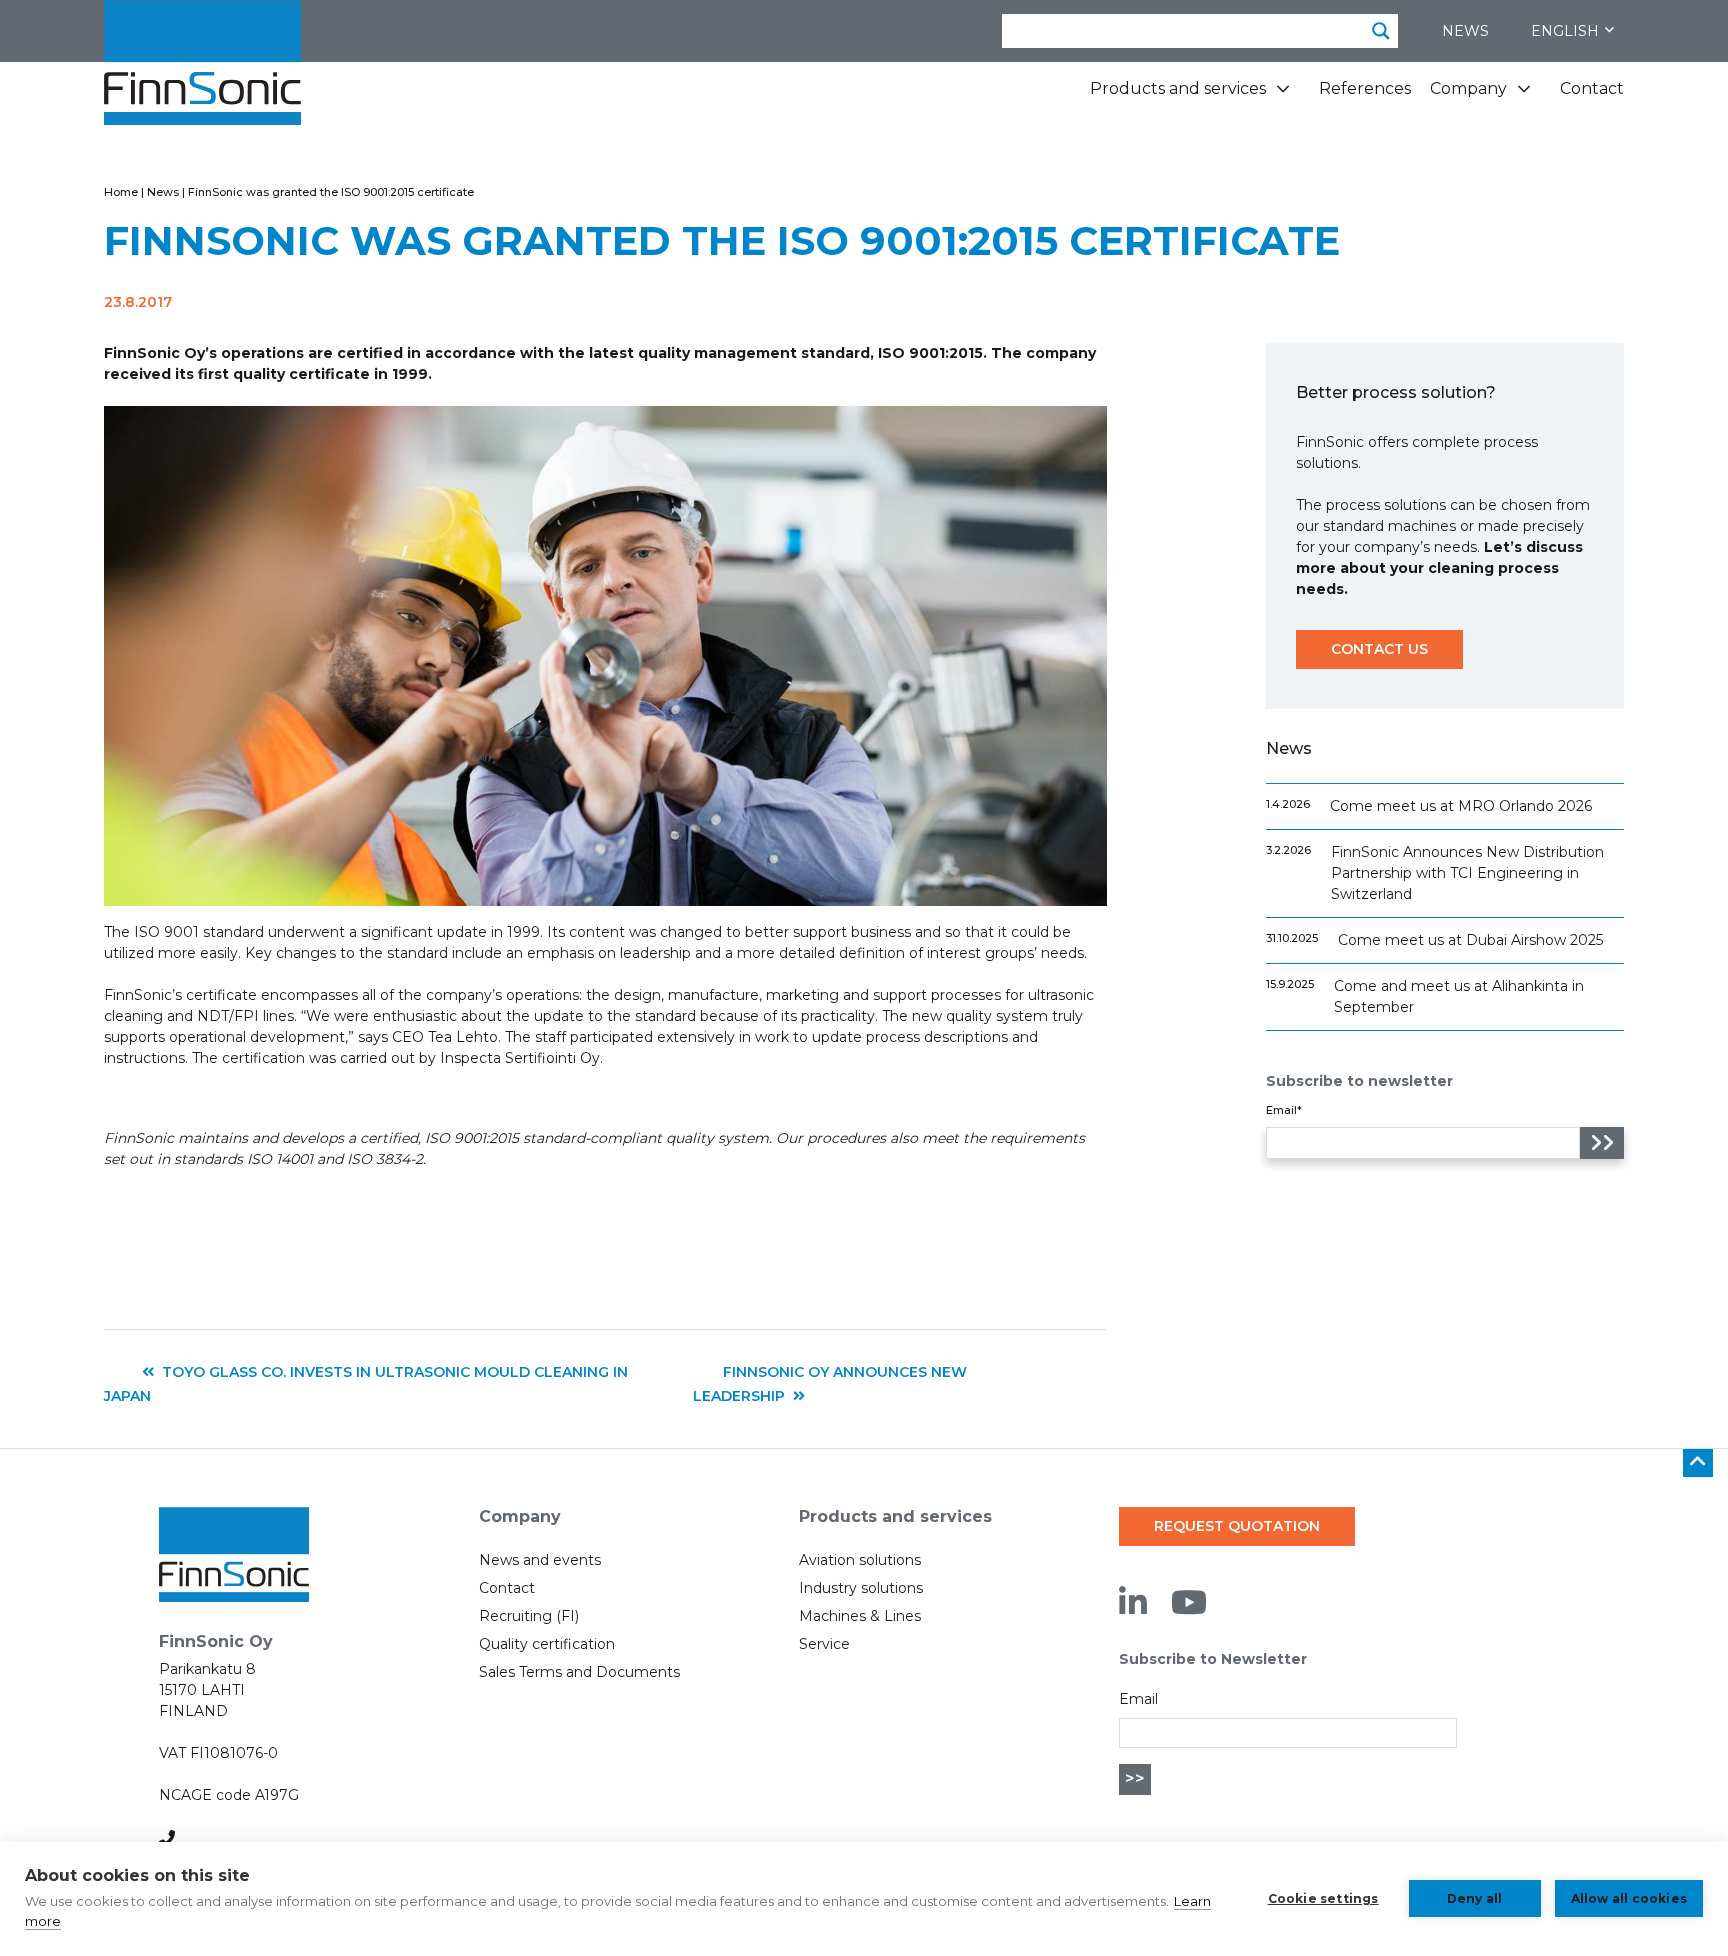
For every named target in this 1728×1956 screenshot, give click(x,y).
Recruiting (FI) (529, 1616)
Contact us (1379, 649)
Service (824, 1644)
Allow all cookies (1629, 1898)
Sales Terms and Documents (579, 1672)
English (1565, 31)
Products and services (1178, 88)
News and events (540, 1560)
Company (1468, 88)
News (1465, 31)
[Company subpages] (1524, 96)
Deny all (1475, 1898)
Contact (1592, 88)
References (1365, 88)
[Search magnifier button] (1381, 31)
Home (121, 192)
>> (1135, 1778)
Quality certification (547, 1644)
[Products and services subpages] (1283, 96)
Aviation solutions (860, 1560)
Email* (1284, 1110)
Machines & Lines (860, 1616)
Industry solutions (861, 1588)
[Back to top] (1698, 1463)
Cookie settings (1323, 1898)
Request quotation (1237, 1526)
